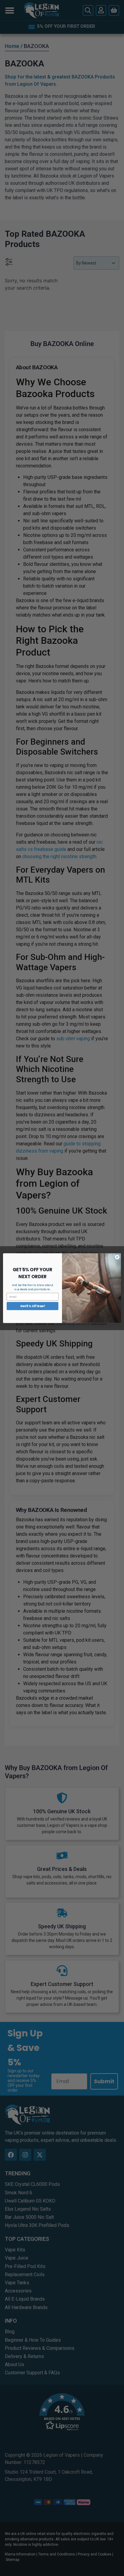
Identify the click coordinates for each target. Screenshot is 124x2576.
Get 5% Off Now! (33, 1306)
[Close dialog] (117, 1257)
